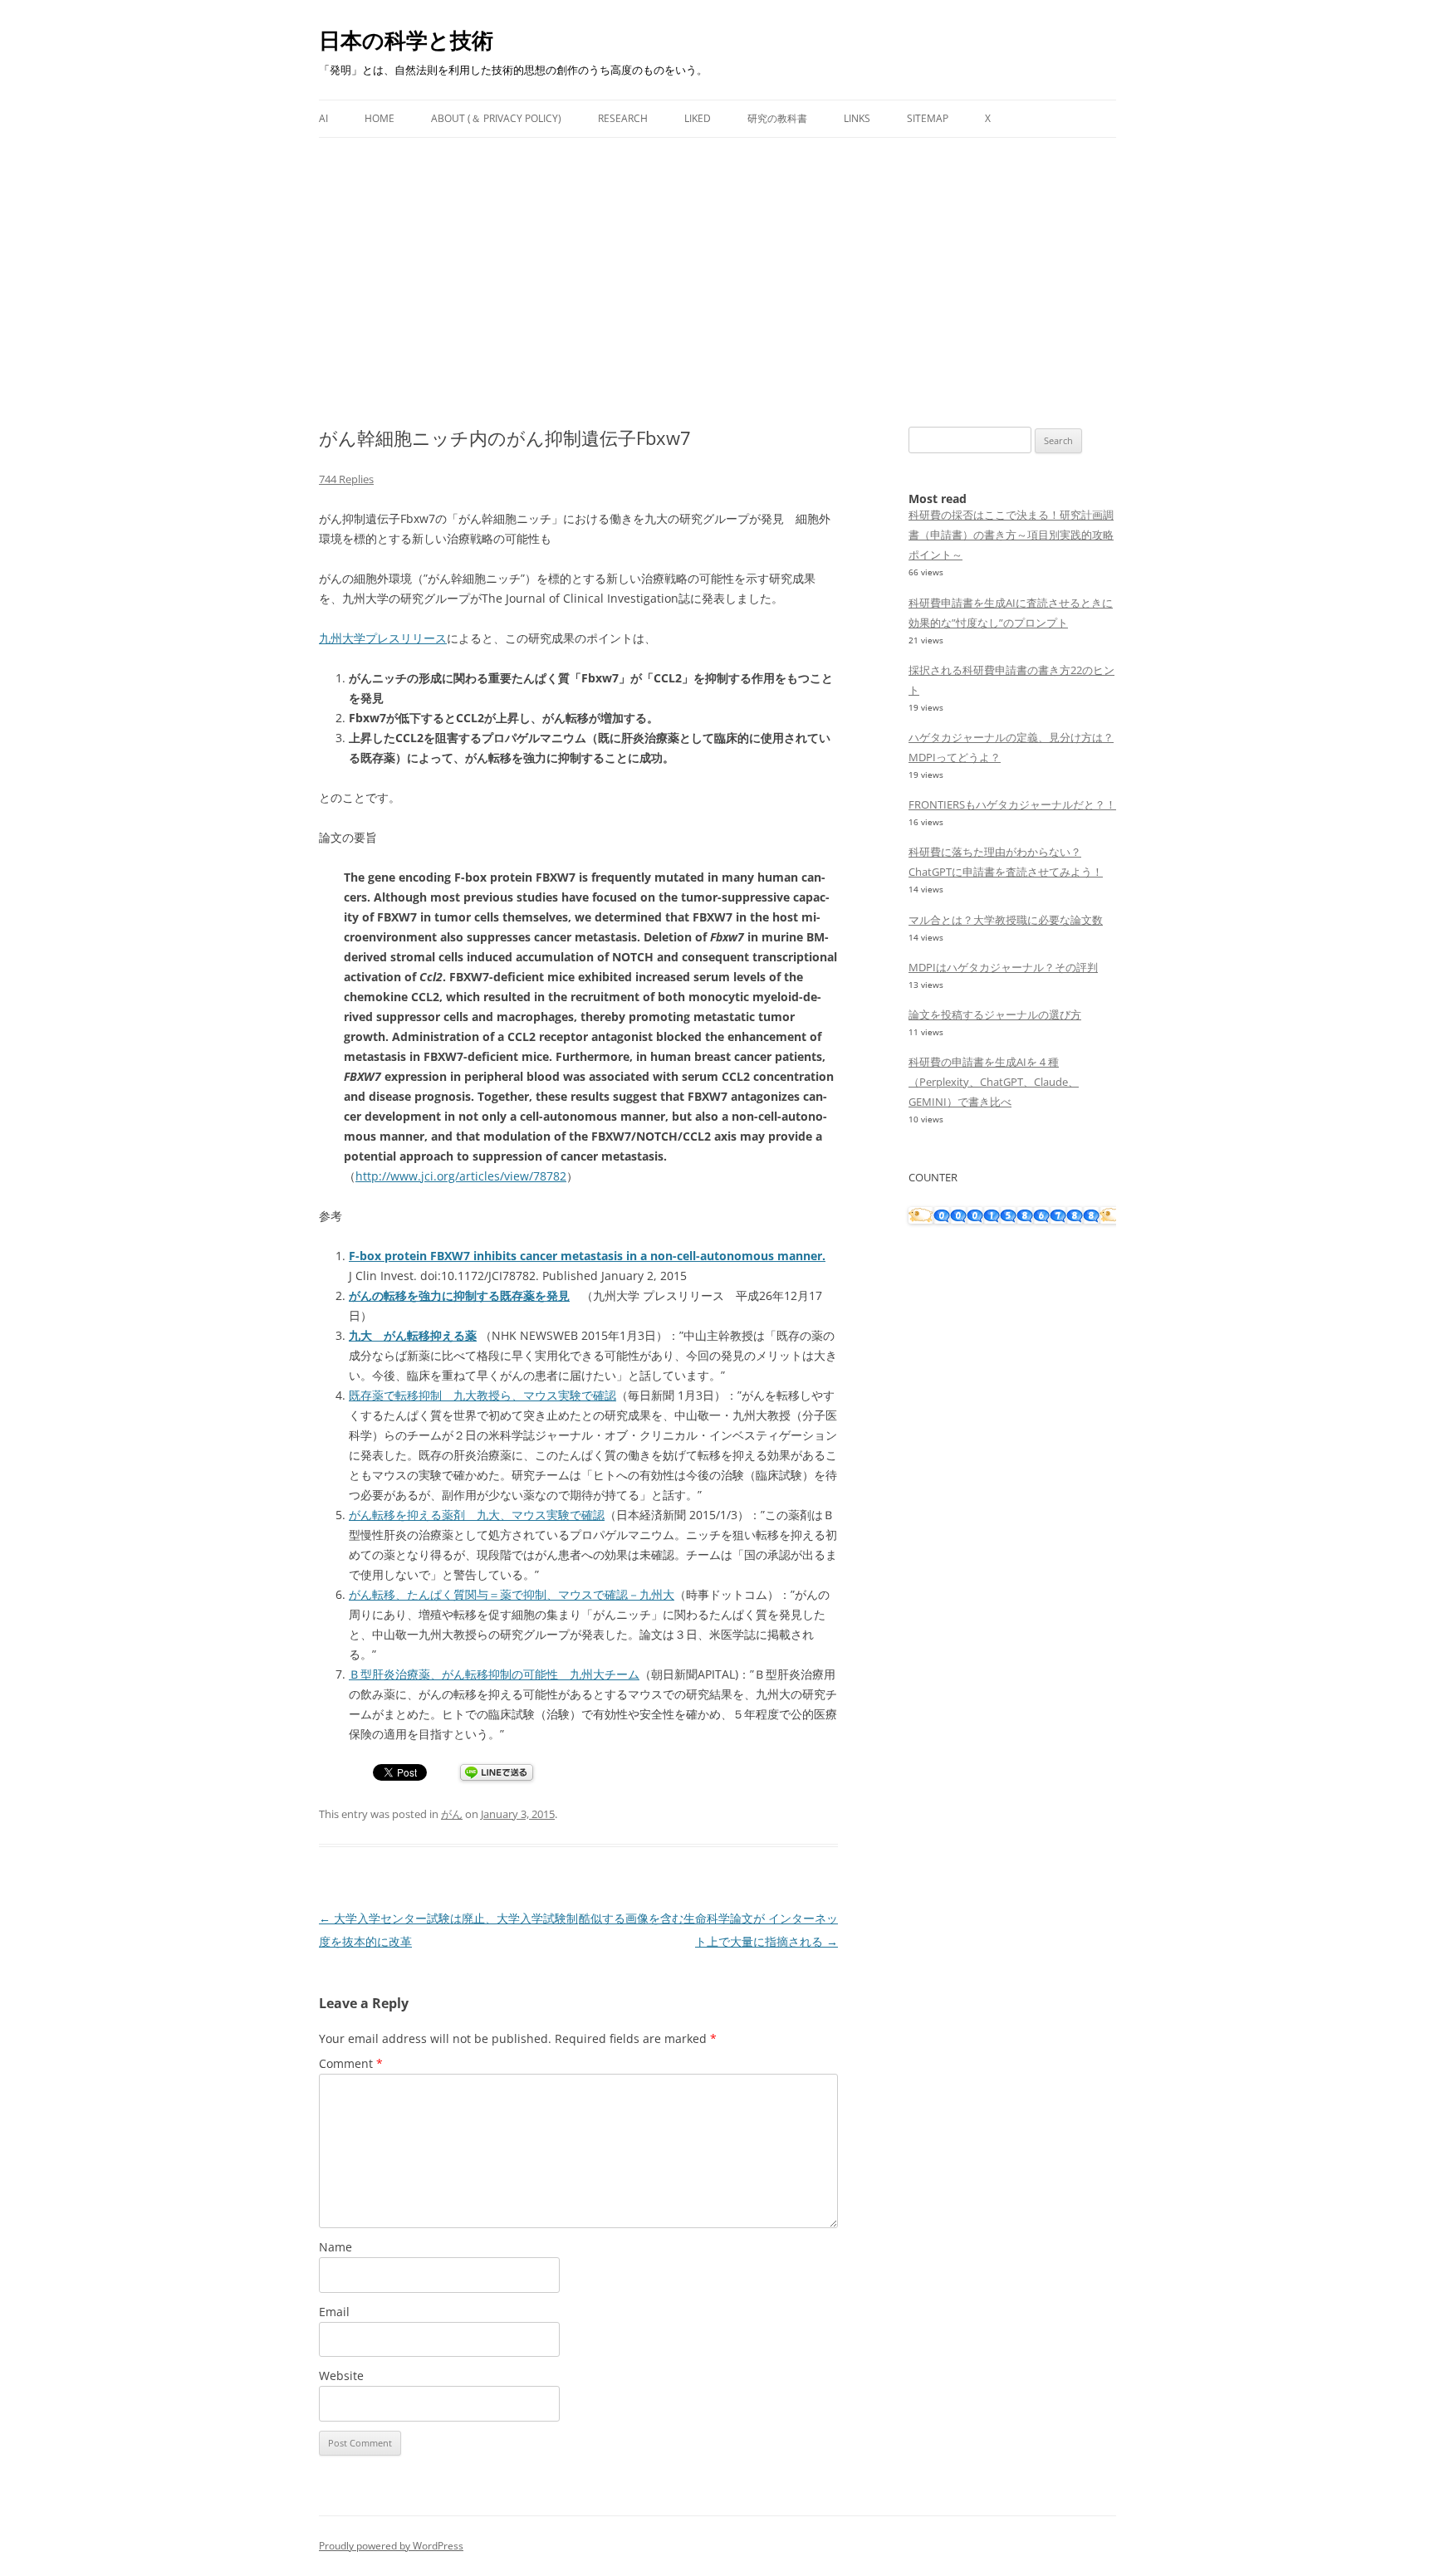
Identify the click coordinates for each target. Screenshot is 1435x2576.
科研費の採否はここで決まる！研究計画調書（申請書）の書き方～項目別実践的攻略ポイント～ (1011, 535)
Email (334, 2312)
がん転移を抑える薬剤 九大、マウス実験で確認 (477, 1515)
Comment (351, 2063)
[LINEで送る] (497, 1774)
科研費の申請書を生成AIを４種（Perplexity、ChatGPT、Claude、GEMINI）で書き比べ (994, 1082)
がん (452, 1814)
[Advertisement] (717, 262)
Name (335, 2247)
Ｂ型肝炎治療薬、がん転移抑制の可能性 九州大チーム (494, 1674)
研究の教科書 (777, 118)
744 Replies (346, 479)
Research (623, 118)
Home (380, 118)
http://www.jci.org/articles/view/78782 (461, 1176)
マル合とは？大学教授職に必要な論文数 (1006, 920)
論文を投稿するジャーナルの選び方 (995, 1014)
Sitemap (928, 118)
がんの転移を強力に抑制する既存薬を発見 (459, 1295)
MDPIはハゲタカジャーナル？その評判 (1003, 967)
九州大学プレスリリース (383, 638)
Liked (698, 118)
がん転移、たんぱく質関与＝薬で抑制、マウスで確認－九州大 (512, 1594)
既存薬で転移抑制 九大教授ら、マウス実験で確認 (482, 1395)
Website (341, 2376)
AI (323, 118)
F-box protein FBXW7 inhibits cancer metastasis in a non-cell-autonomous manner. (587, 1256)
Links (857, 118)
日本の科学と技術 (406, 40)
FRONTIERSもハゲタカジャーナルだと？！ (1012, 804)
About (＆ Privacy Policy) (496, 118)
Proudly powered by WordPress (391, 2546)
